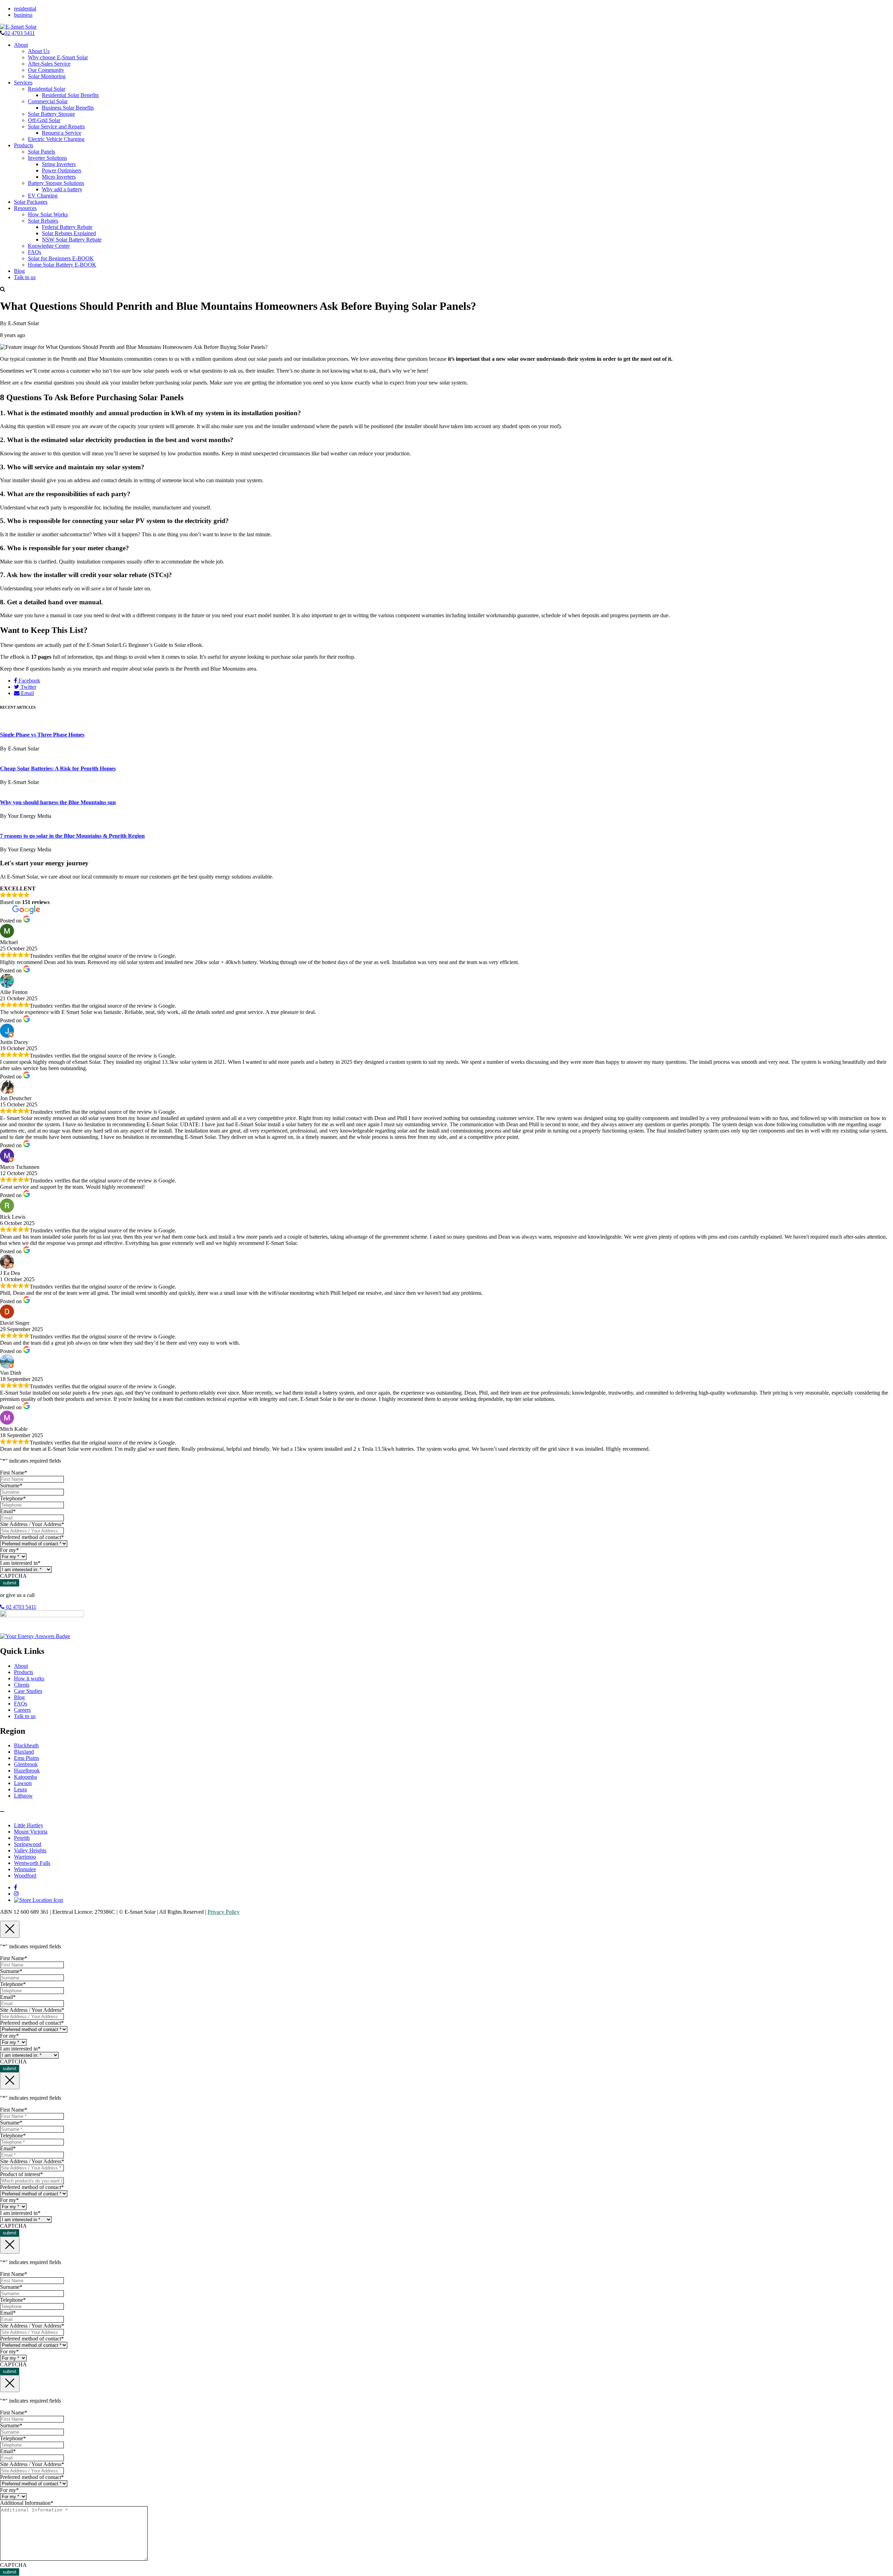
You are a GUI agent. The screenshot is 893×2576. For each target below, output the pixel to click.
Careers (22, 1710)
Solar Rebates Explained (69, 233)
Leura (20, 1789)
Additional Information (27, 2503)
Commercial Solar (48, 101)
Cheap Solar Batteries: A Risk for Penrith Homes (58, 768)
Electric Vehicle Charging (56, 139)
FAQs (35, 252)
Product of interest (21, 2174)
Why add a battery (62, 189)
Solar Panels (42, 152)
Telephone (13, 1498)
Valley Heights (30, 1850)
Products (24, 145)
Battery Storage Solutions (56, 183)
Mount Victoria (31, 1832)
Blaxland (24, 1752)
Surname (11, 1485)
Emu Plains (27, 1758)
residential (25, 9)
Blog (19, 271)
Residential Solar (47, 89)
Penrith (22, 1838)
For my (9, 1550)
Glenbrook (26, 1764)
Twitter (28, 687)
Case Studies (28, 1691)
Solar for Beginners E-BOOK (61, 258)
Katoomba (25, 1777)
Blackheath (26, 1745)
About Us (39, 51)
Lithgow (23, 1796)
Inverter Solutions (47, 158)
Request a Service (62, 133)
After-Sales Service (49, 64)
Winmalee (25, 1869)
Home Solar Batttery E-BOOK (62, 265)
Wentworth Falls (32, 1863)
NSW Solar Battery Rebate (72, 240)
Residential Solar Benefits (70, 95)
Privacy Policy (224, 1912)
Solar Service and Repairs (56, 126)
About (21, 45)
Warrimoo (25, 1857)
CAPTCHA (13, 1576)
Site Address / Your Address (32, 1524)
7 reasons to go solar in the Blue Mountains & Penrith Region (72, 836)
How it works (29, 1678)
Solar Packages (31, 202)
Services (23, 83)
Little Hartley (29, 1825)
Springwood (28, 1844)
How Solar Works (48, 214)
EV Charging (43, 196)
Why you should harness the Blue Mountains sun (58, 802)
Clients (22, 1685)
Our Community (46, 70)
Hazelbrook (27, 1771)
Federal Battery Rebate (67, 227)
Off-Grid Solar (44, 120)
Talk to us (25, 277)
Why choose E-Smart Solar (58, 57)
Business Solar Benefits (68, 108)
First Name (14, 1473)
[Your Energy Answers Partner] (35, 1636)
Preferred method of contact (32, 1537)
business (23, 15)
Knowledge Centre (49, 246)
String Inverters (59, 164)
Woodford (25, 1876)
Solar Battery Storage (51, 114)
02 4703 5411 (20, 33)
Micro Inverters (59, 177)
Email (27, 693)
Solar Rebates (43, 221)
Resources (25, 208)
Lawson (23, 1783)
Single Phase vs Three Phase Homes (42, 735)
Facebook (29, 681)
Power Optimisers (62, 170)
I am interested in (20, 1563)
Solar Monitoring (47, 76)
